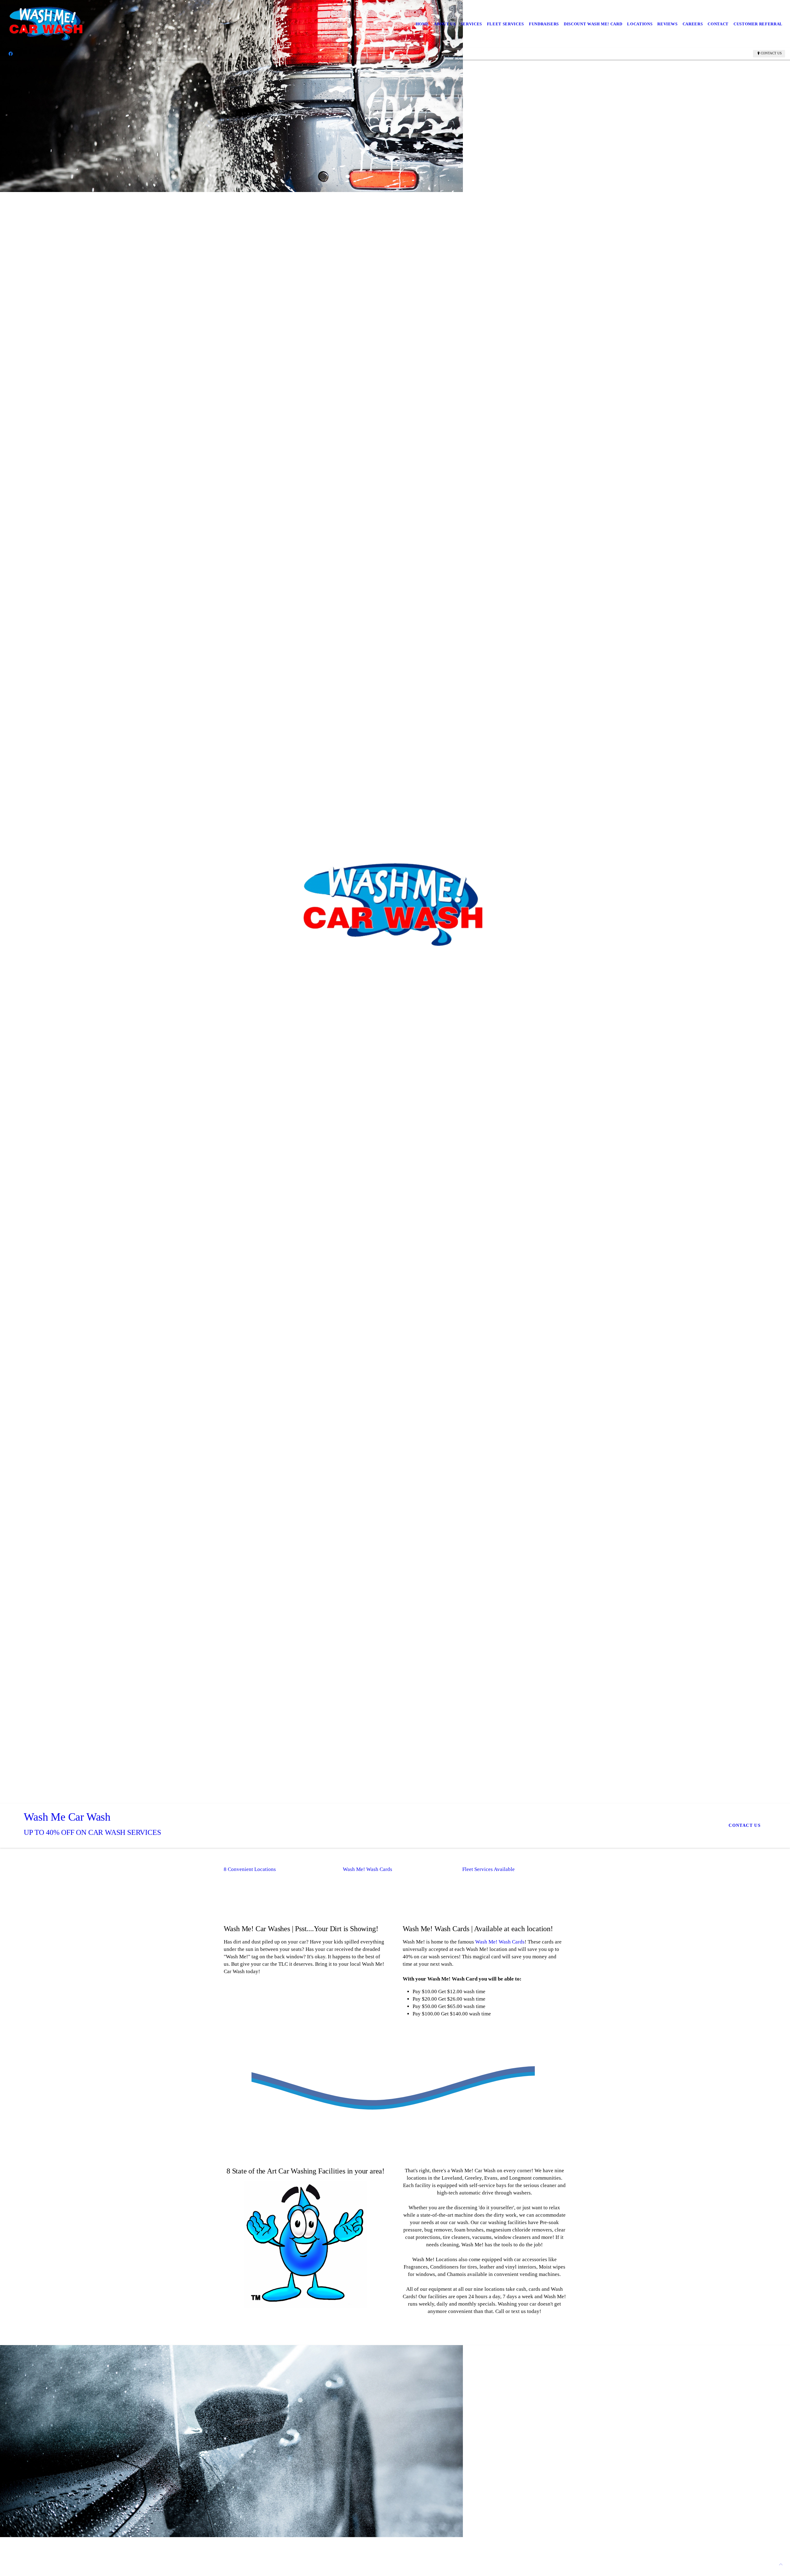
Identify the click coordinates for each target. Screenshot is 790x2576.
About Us (445, 24)
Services (471, 24)
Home (422, 24)
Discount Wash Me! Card (593, 24)
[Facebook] (11, 53)
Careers (693, 24)
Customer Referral (758, 24)
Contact (718, 24)
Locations (640, 24)
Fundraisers (544, 24)
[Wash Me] (47, 24)
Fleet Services (505, 24)
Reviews (667, 24)
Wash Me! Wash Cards (500, 1942)
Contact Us (771, 53)
